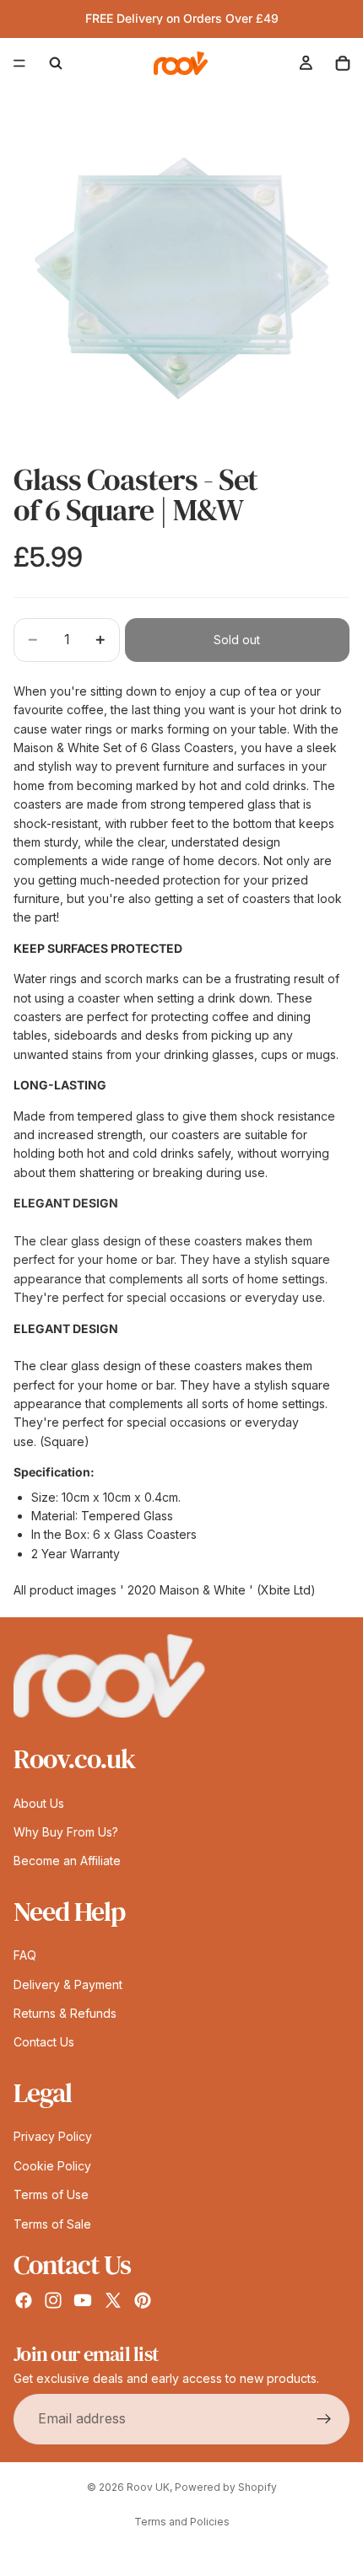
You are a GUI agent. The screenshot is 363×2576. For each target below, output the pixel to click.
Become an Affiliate (67, 1861)
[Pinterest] (143, 2300)
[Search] (56, 63)
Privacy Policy (53, 2137)
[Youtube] (83, 2300)
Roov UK (148, 2487)
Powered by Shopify (226, 2487)
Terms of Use (51, 2194)
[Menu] (19, 63)
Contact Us (44, 2043)
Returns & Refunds (65, 2013)
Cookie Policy (52, 2166)
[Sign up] (324, 2419)
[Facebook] (24, 2300)
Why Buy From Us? (66, 1832)
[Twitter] (113, 2300)
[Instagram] (53, 2300)
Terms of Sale (52, 2224)
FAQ (25, 1955)
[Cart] (343, 63)
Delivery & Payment (68, 1984)
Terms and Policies (182, 2522)
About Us (39, 1803)
